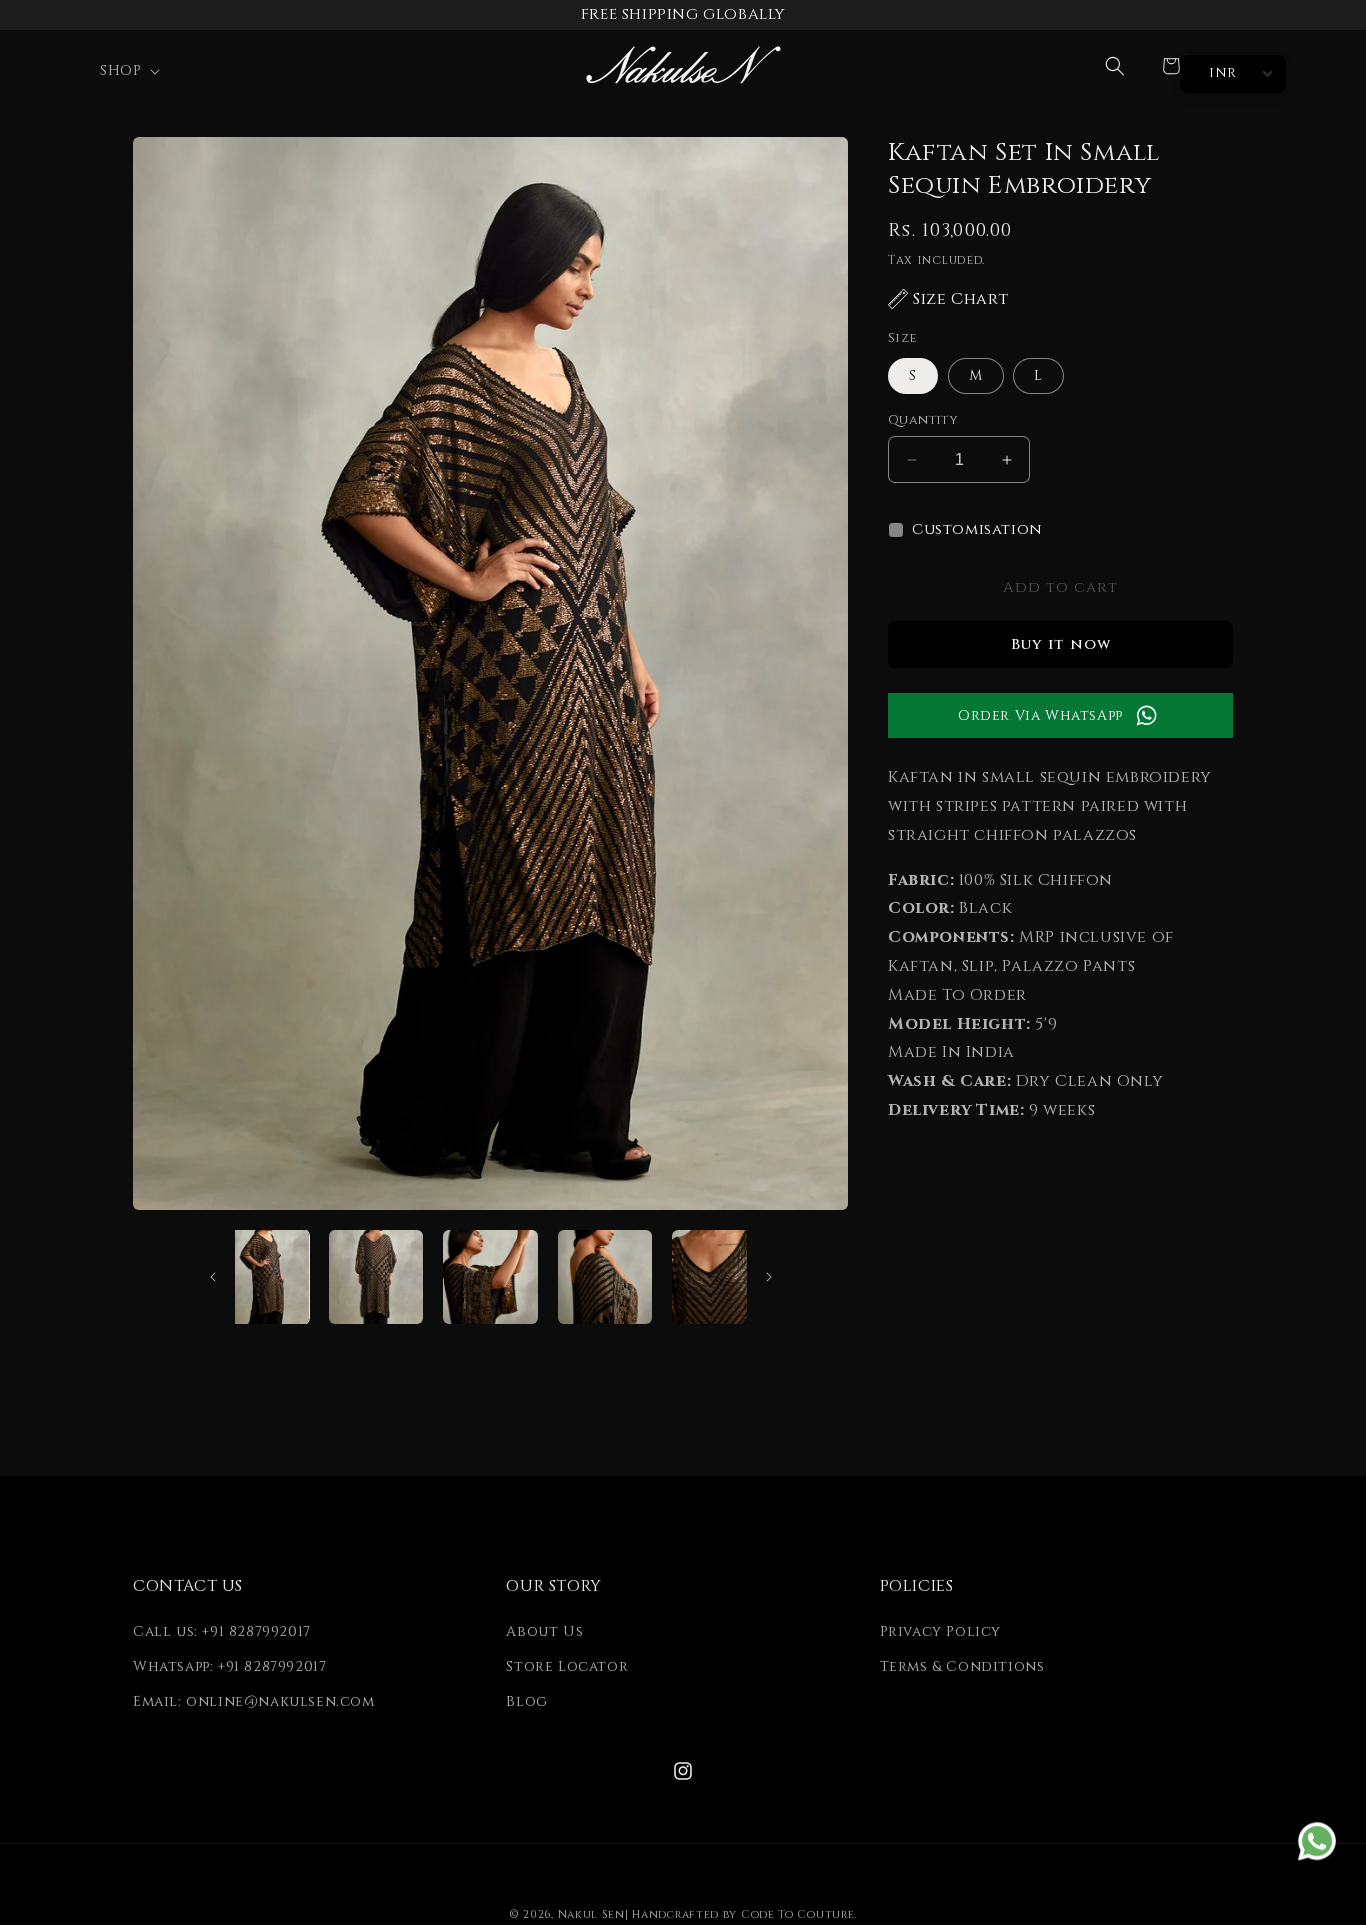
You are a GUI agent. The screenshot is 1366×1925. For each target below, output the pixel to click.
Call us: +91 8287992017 (222, 1631)
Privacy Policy (940, 1631)
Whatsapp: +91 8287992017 (229, 1666)
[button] (128, 71)
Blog (526, 1701)
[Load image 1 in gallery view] (262, 1277)
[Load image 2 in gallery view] (376, 1277)
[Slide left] (213, 1277)
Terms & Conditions (962, 1666)
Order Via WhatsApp (1040, 715)
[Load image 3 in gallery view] (490, 1277)
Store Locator (567, 1666)
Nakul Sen (591, 1914)
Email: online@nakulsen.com (254, 1701)
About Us (544, 1631)
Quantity (923, 420)
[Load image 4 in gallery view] (605, 1277)
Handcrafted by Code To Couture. (744, 1914)
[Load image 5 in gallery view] (719, 1277)
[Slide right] (769, 1277)
